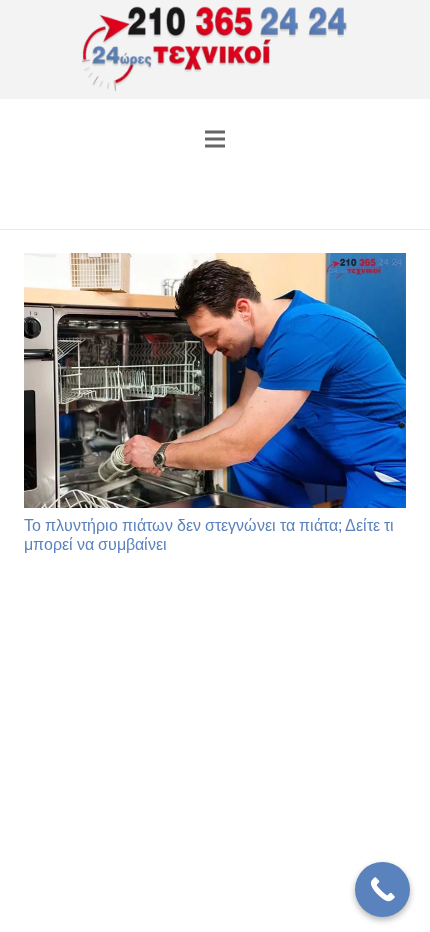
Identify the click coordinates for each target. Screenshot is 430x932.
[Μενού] (215, 139)
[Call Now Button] (382, 889)
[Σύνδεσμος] (215, 50)
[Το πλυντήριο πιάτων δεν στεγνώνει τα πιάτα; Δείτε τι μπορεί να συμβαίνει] (215, 380)
